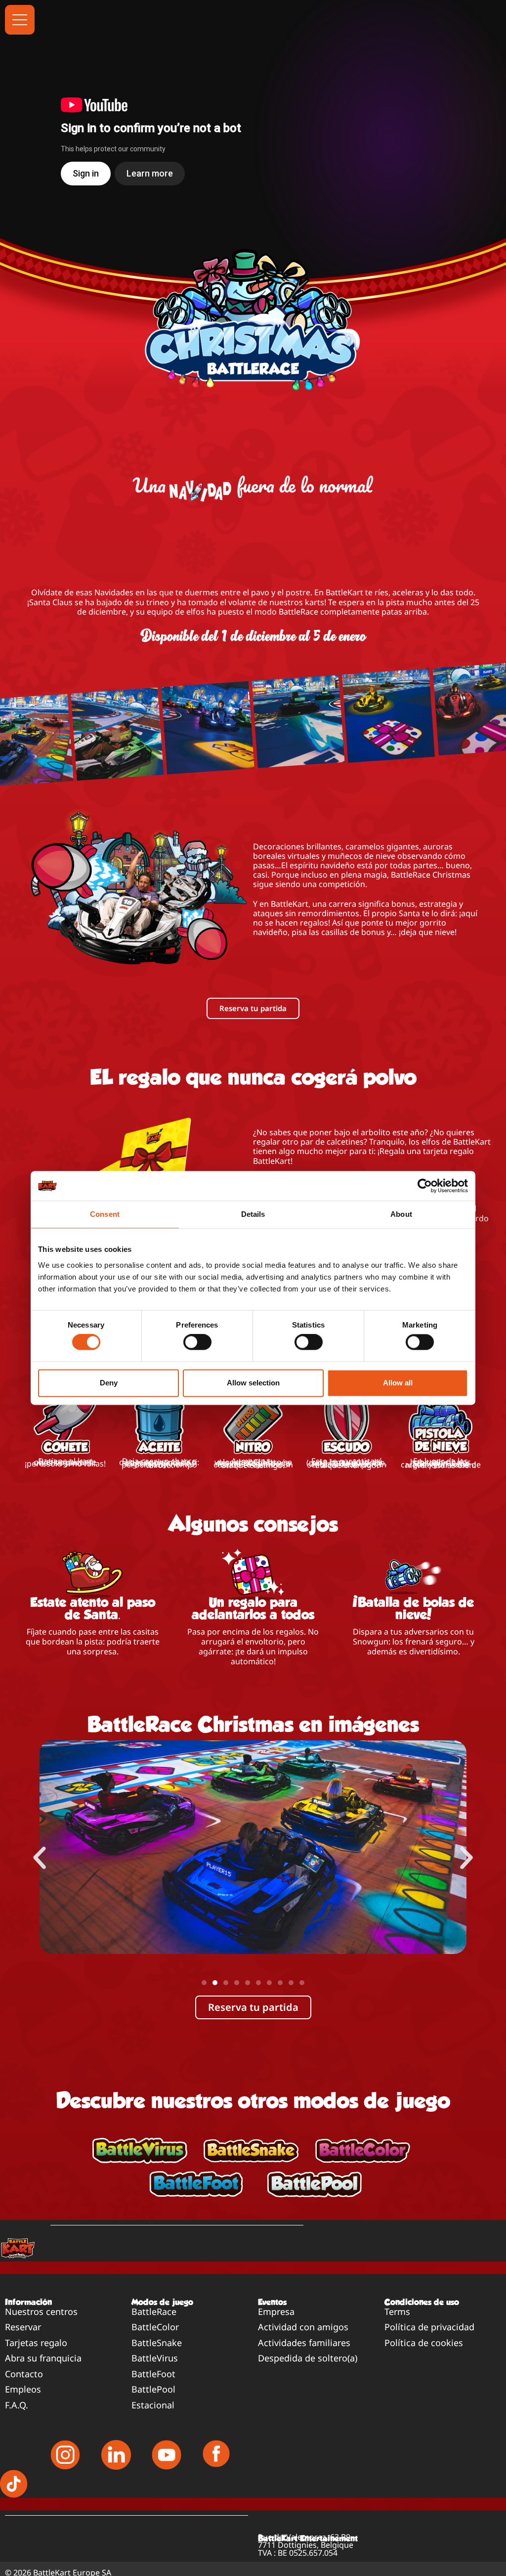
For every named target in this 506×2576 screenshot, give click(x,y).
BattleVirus (155, 2358)
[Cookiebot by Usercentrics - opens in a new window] (425, 1186)
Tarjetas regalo (36, 2343)
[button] (40, 1858)
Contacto (24, 2374)
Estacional (153, 2405)
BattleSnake (157, 2343)
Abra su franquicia (43, 2358)
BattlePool (153, 2389)
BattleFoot (153, 2374)
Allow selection (253, 1383)
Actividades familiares (304, 2343)
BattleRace (154, 2311)
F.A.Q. (17, 2405)
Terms (397, 2311)
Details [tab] (253, 1214)
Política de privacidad (429, 2327)
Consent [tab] (105, 1214)
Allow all (398, 1383)
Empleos (23, 2389)
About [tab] (401, 1214)
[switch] (197, 1342)
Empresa (276, 2311)
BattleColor (155, 2327)
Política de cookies (424, 2343)
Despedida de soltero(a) (308, 2358)
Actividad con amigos (303, 2327)
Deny (109, 1383)
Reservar (23, 2327)
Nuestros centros (41, 2311)
